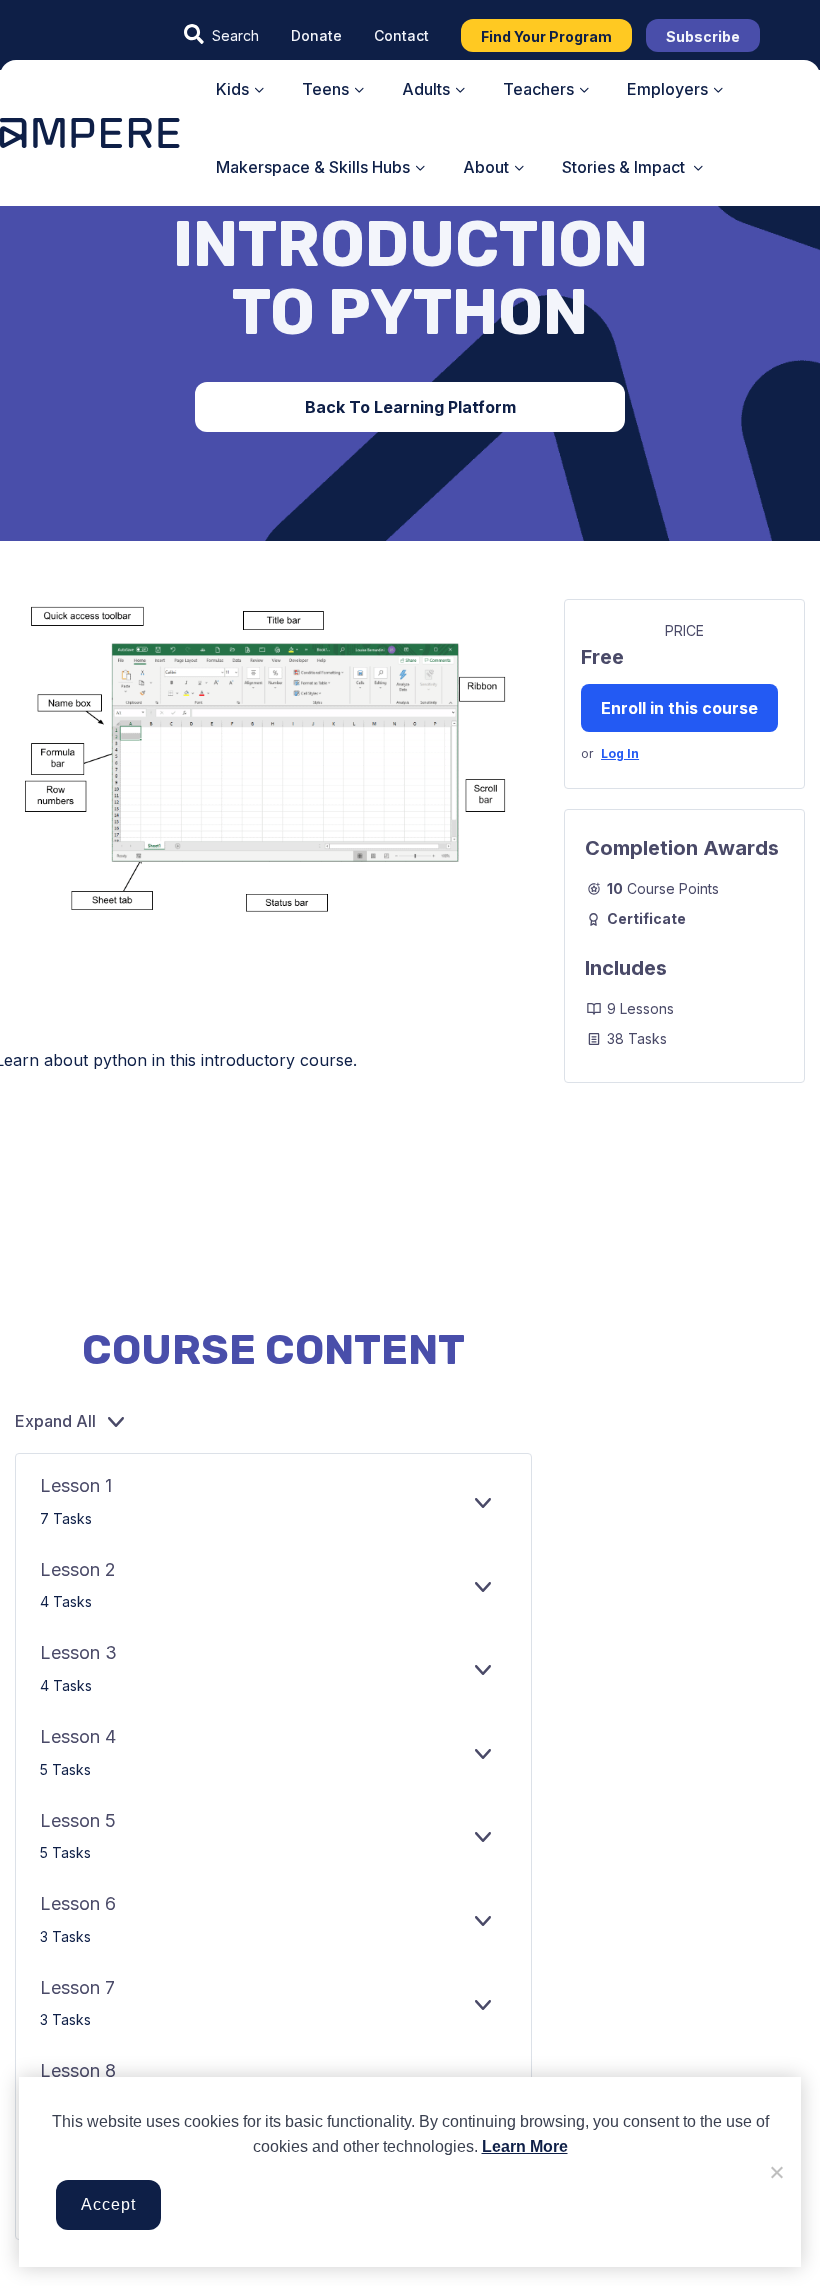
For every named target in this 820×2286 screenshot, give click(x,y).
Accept (108, 2204)
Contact (401, 35)
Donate (316, 35)
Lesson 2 (78, 1569)
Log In (620, 753)
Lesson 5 (78, 1820)
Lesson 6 (78, 1903)
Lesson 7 (77, 1987)
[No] (776, 2172)
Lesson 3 (78, 1652)
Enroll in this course (679, 708)
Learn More (525, 2146)
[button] (221, 35)
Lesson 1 (76, 1485)
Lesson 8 (78, 2070)
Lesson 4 (78, 1736)
